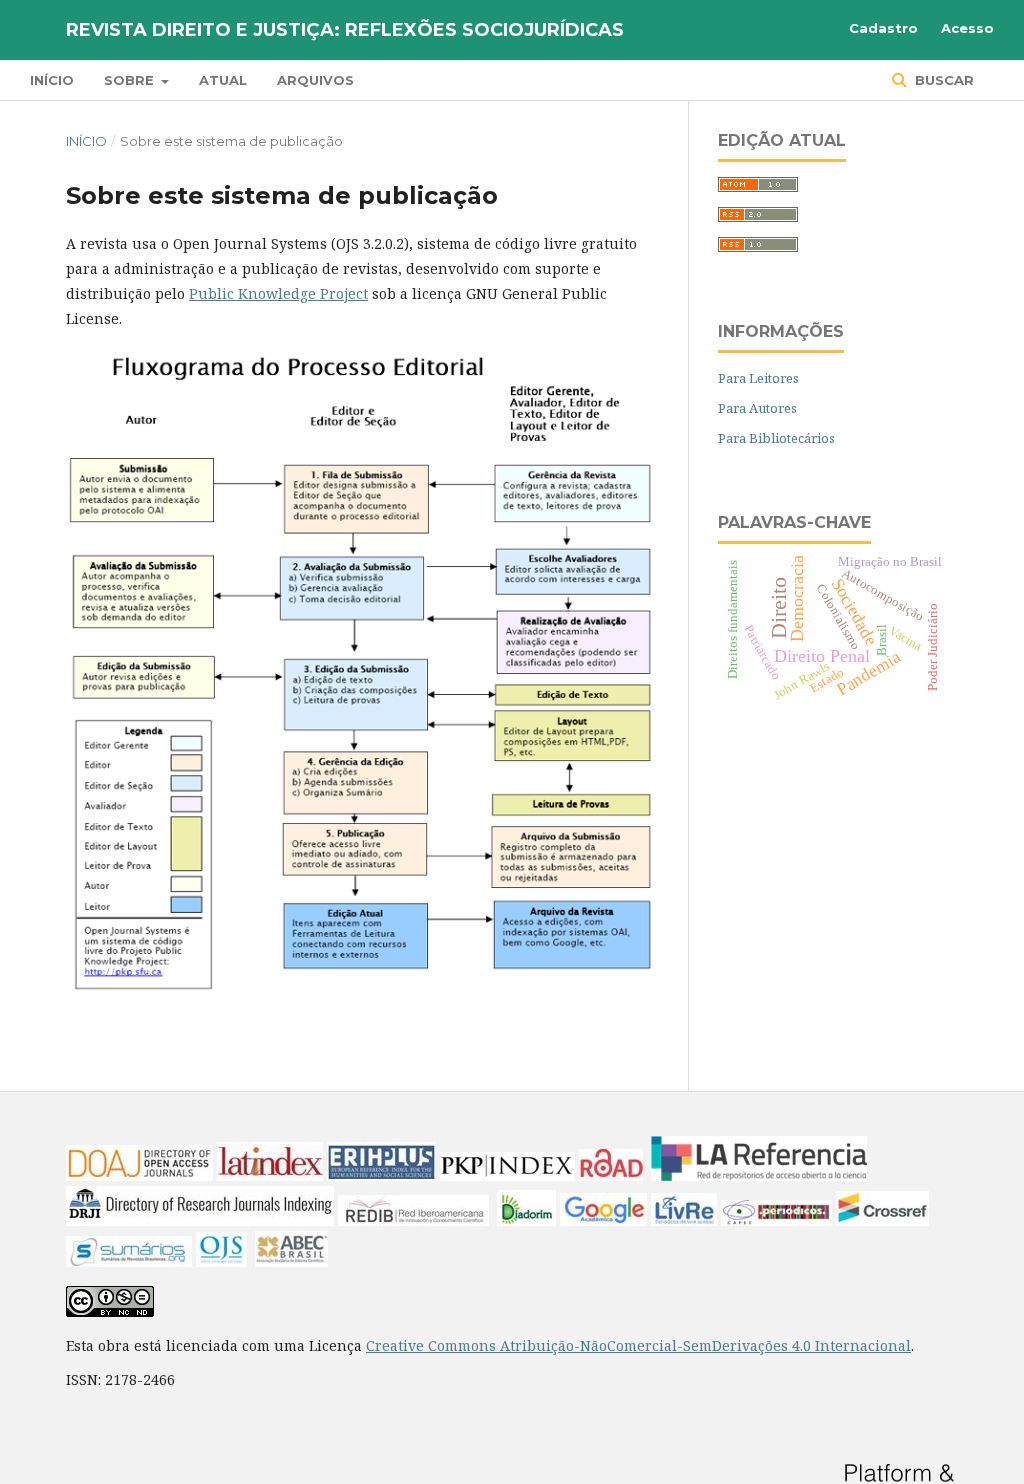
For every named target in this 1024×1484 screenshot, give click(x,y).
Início (52, 80)
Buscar (942, 80)
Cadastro (883, 28)
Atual (223, 80)
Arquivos (315, 80)
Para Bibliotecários (776, 438)
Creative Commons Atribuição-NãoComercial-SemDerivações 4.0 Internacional (638, 1345)
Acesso (967, 28)
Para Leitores (758, 378)
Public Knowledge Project (278, 293)
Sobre (131, 80)
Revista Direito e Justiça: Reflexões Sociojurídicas (345, 30)
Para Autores (757, 408)
